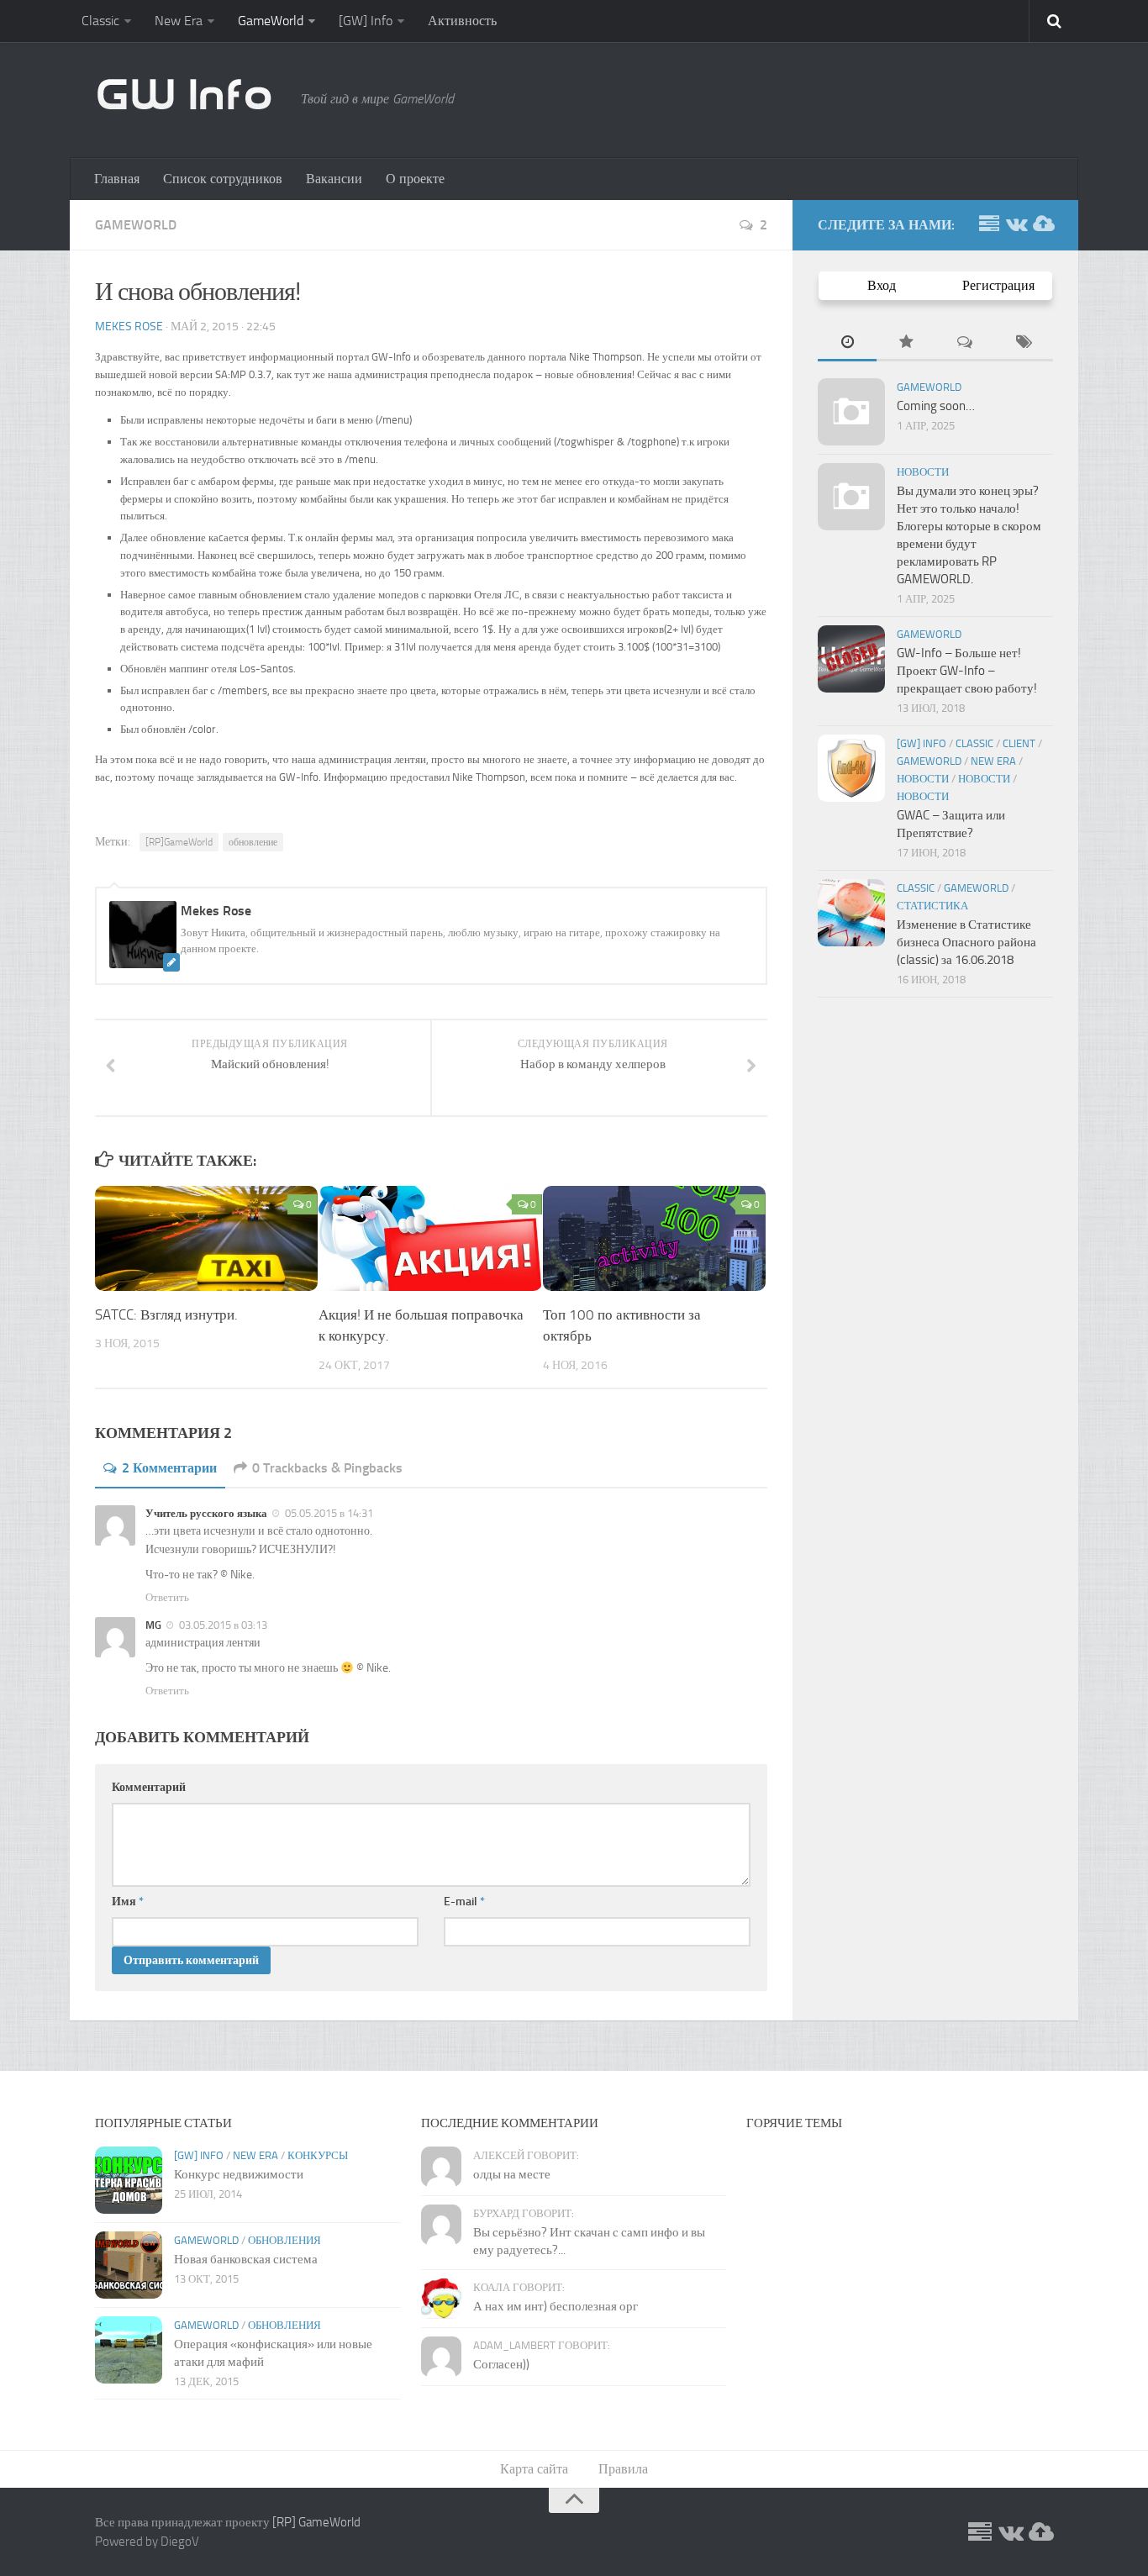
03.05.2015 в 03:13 (222, 1625)
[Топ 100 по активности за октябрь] (654, 1238)
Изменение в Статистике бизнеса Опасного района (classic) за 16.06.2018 (966, 942)
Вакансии (334, 179)
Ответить (167, 1597)
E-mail (464, 1902)
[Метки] (1024, 343)
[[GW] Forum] (989, 224)
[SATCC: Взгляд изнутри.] (206, 1238)
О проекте (415, 179)
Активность (462, 21)
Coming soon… (936, 406)
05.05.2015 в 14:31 (328, 1513)
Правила (623, 2469)
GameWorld (271, 21)
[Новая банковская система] (129, 2265)
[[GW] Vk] (1016, 224)
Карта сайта (534, 2469)
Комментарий (149, 1787)
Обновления (284, 2240)
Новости (923, 472)
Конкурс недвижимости (239, 2174)
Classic (100, 21)
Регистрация (998, 285)
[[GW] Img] (1043, 224)
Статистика (932, 906)
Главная (117, 179)
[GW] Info (366, 21)
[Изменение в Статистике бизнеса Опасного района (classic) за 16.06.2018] (851, 913)
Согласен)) (501, 2364)
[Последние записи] (847, 343)
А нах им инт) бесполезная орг (556, 2306)
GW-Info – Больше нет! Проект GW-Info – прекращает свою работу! (967, 671)
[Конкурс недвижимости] (129, 2180)
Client (1019, 743)
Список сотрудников (223, 179)
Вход (882, 285)
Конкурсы (318, 2155)
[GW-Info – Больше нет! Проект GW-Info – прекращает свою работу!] (851, 659)
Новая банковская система (246, 2259)
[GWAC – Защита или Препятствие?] (851, 768)
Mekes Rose (129, 327)
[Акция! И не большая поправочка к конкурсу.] (430, 1238)
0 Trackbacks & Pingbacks (327, 1468)
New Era (179, 21)
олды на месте (512, 2174)
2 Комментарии (169, 1468)
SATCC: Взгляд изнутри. (166, 1314)
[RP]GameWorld (179, 842)
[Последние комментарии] (965, 343)
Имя (128, 1902)
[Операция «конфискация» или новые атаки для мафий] (129, 2350)
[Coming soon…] (851, 412)
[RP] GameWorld (316, 2522)
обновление (253, 842)
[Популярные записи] (906, 343)
